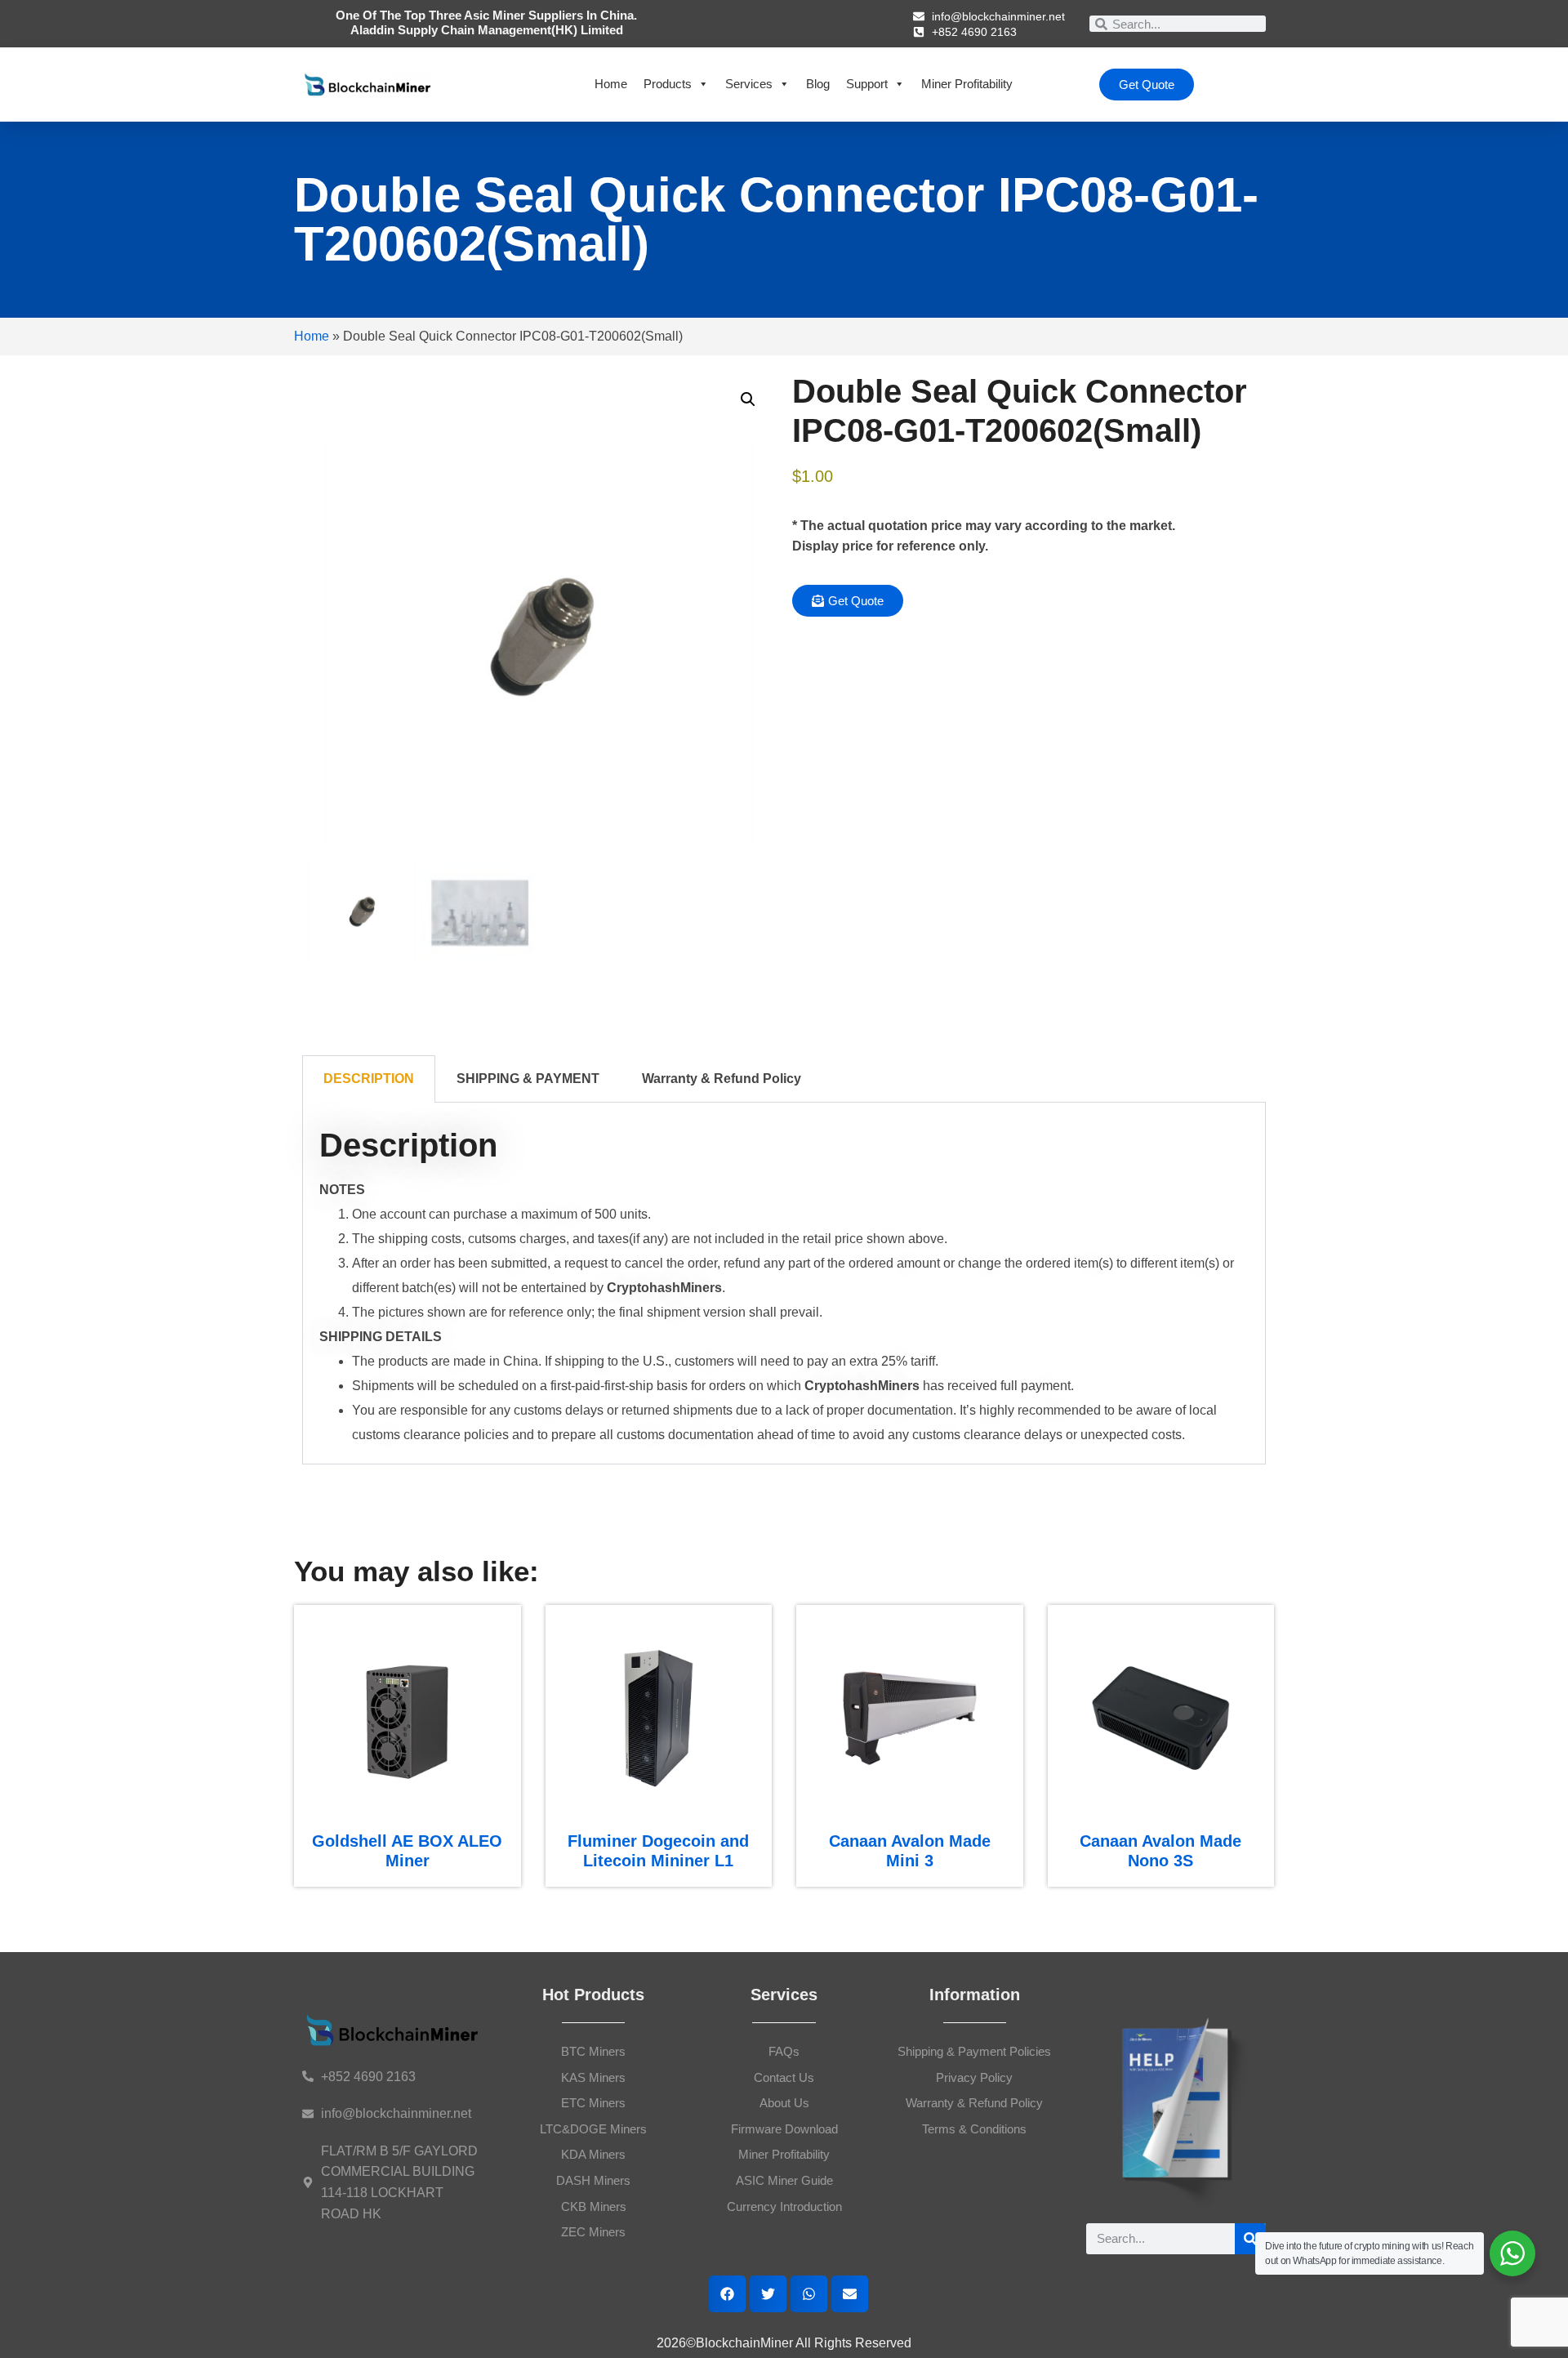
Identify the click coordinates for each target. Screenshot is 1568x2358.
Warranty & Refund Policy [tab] (722, 1079)
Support (867, 84)
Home (611, 84)
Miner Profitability (967, 84)
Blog (818, 84)
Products (668, 84)
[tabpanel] (784, 1284)
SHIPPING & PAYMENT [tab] (528, 1079)
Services (749, 84)
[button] (748, 399)
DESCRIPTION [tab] (369, 1079)
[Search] (1250, 2239)
